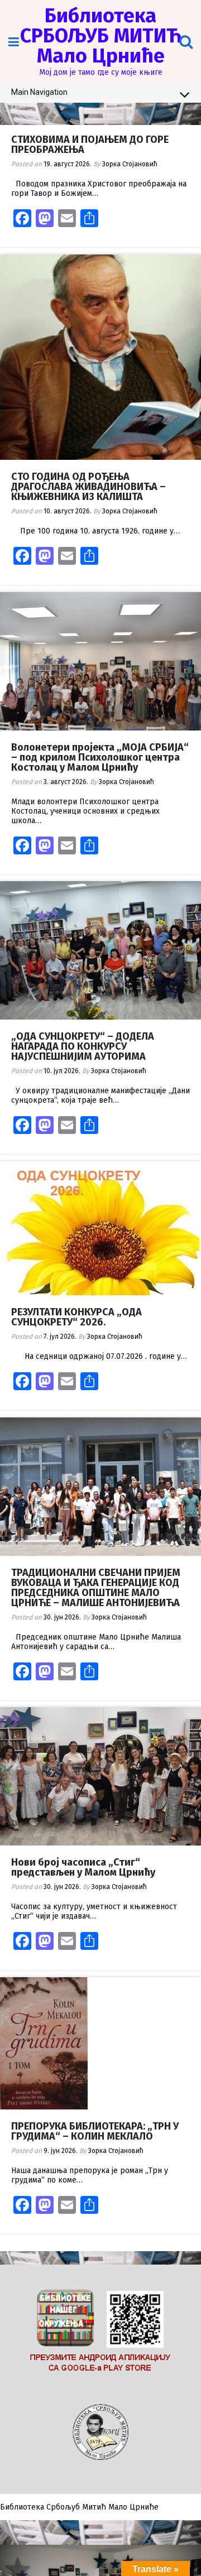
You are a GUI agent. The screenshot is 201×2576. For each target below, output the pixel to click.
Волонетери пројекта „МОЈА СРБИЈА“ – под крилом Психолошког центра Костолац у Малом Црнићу (100, 757)
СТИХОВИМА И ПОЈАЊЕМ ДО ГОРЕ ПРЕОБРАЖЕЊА (90, 145)
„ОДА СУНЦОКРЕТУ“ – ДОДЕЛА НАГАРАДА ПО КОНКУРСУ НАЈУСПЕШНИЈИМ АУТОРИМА (83, 1046)
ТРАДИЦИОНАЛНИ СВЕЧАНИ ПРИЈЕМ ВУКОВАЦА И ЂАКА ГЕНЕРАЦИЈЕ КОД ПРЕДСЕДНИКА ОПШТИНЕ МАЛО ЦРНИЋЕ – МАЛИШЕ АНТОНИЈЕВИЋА (96, 1588)
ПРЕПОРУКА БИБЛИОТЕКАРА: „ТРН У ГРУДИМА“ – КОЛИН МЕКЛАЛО (95, 2131)
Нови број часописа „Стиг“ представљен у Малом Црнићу (83, 1867)
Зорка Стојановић (130, 164)
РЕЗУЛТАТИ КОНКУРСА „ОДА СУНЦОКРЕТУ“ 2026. (76, 1317)
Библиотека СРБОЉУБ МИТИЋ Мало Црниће (101, 36)
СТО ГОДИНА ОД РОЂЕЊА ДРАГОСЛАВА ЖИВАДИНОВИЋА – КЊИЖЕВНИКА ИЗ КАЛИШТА (88, 487)
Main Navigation (39, 92)
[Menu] (14, 42)
